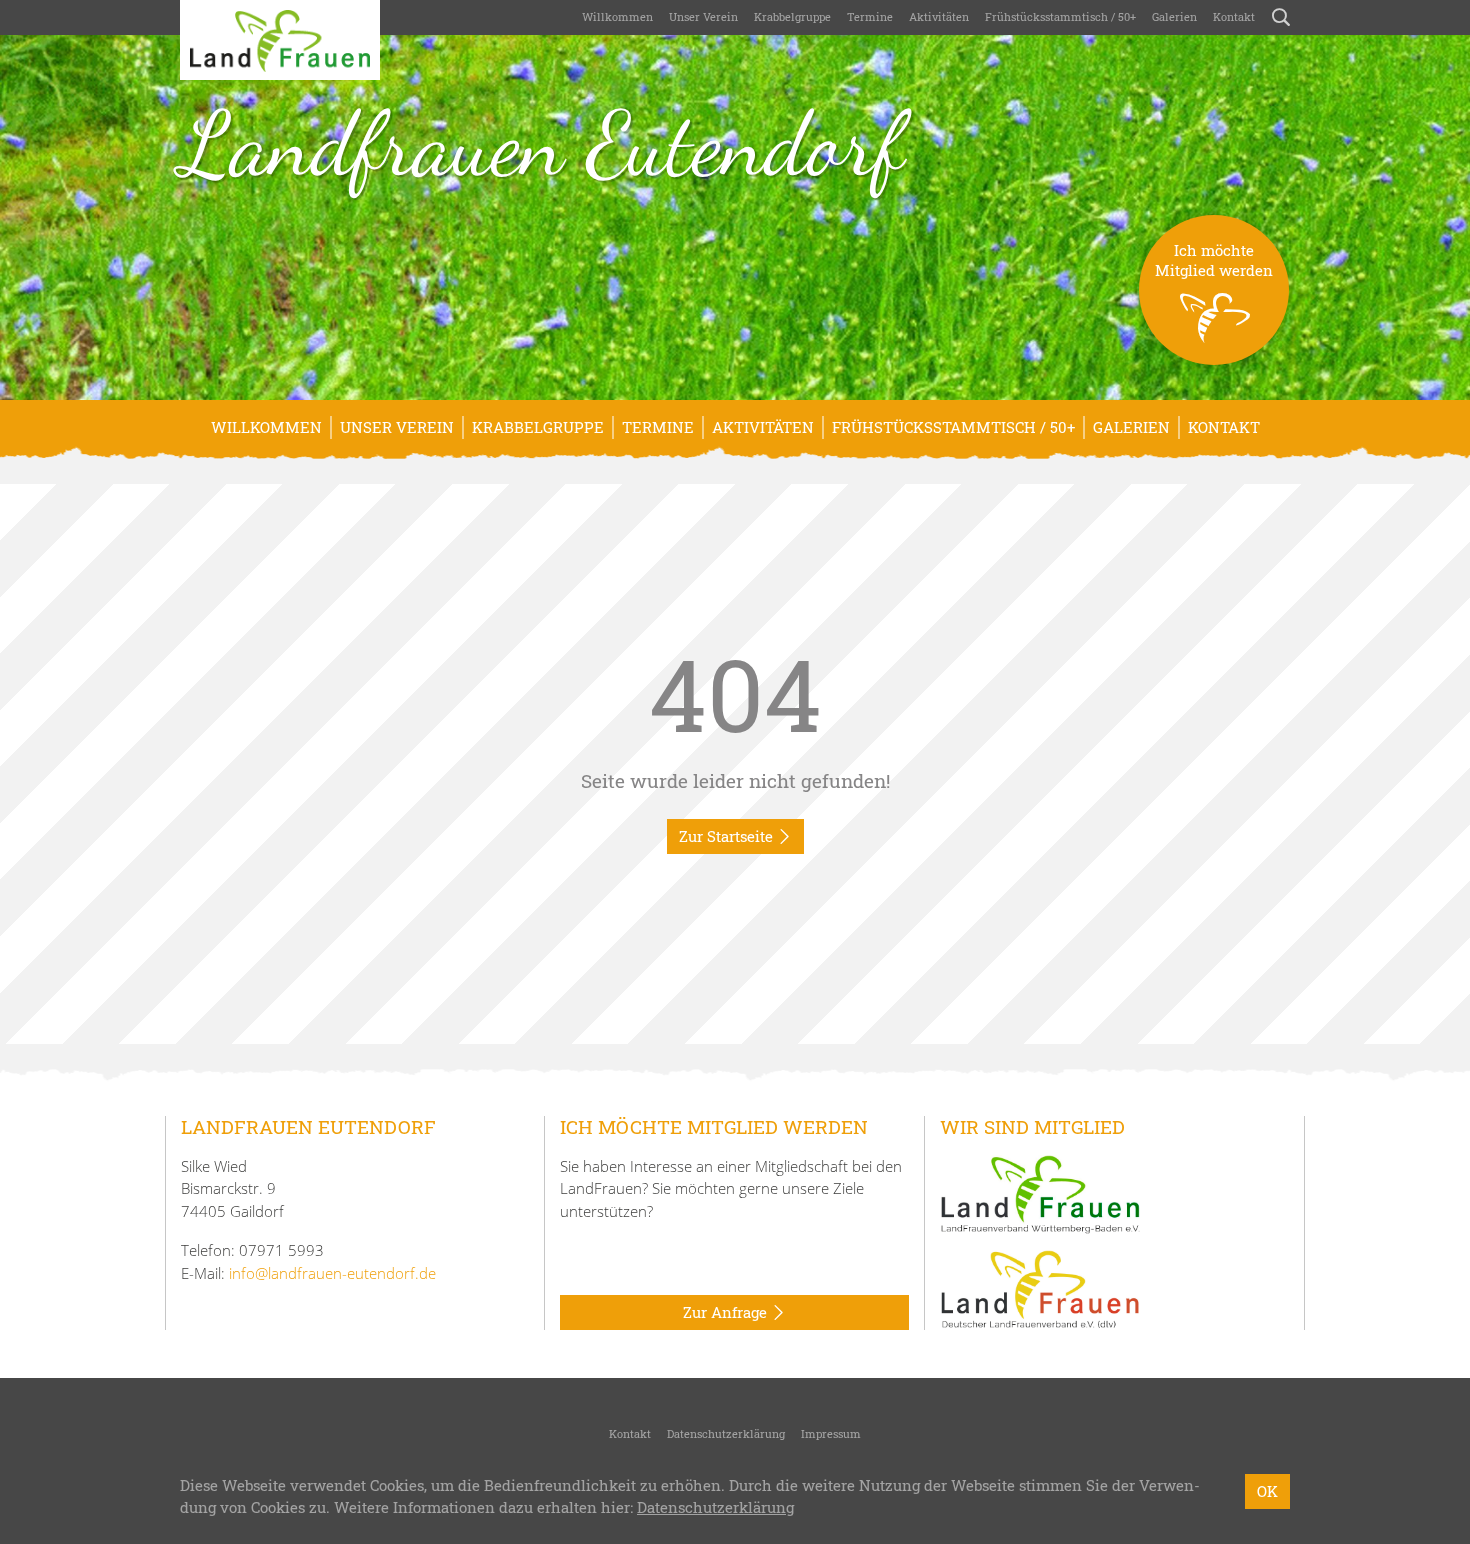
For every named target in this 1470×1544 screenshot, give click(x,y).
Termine (870, 16)
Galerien (1174, 16)
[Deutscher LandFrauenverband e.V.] (1040, 1288)
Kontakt (1234, 16)
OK (1267, 1491)
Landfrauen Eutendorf (542, 144)
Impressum (831, 1433)
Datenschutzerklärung (726, 1433)
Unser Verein (703, 16)
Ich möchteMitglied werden (1214, 260)
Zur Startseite (728, 836)
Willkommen (617, 16)
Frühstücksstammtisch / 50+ (1060, 16)
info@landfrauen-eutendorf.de (332, 1273)
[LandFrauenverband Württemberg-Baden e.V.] (1040, 1192)
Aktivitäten (939, 16)
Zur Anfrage (727, 1312)
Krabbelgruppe (792, 16)
